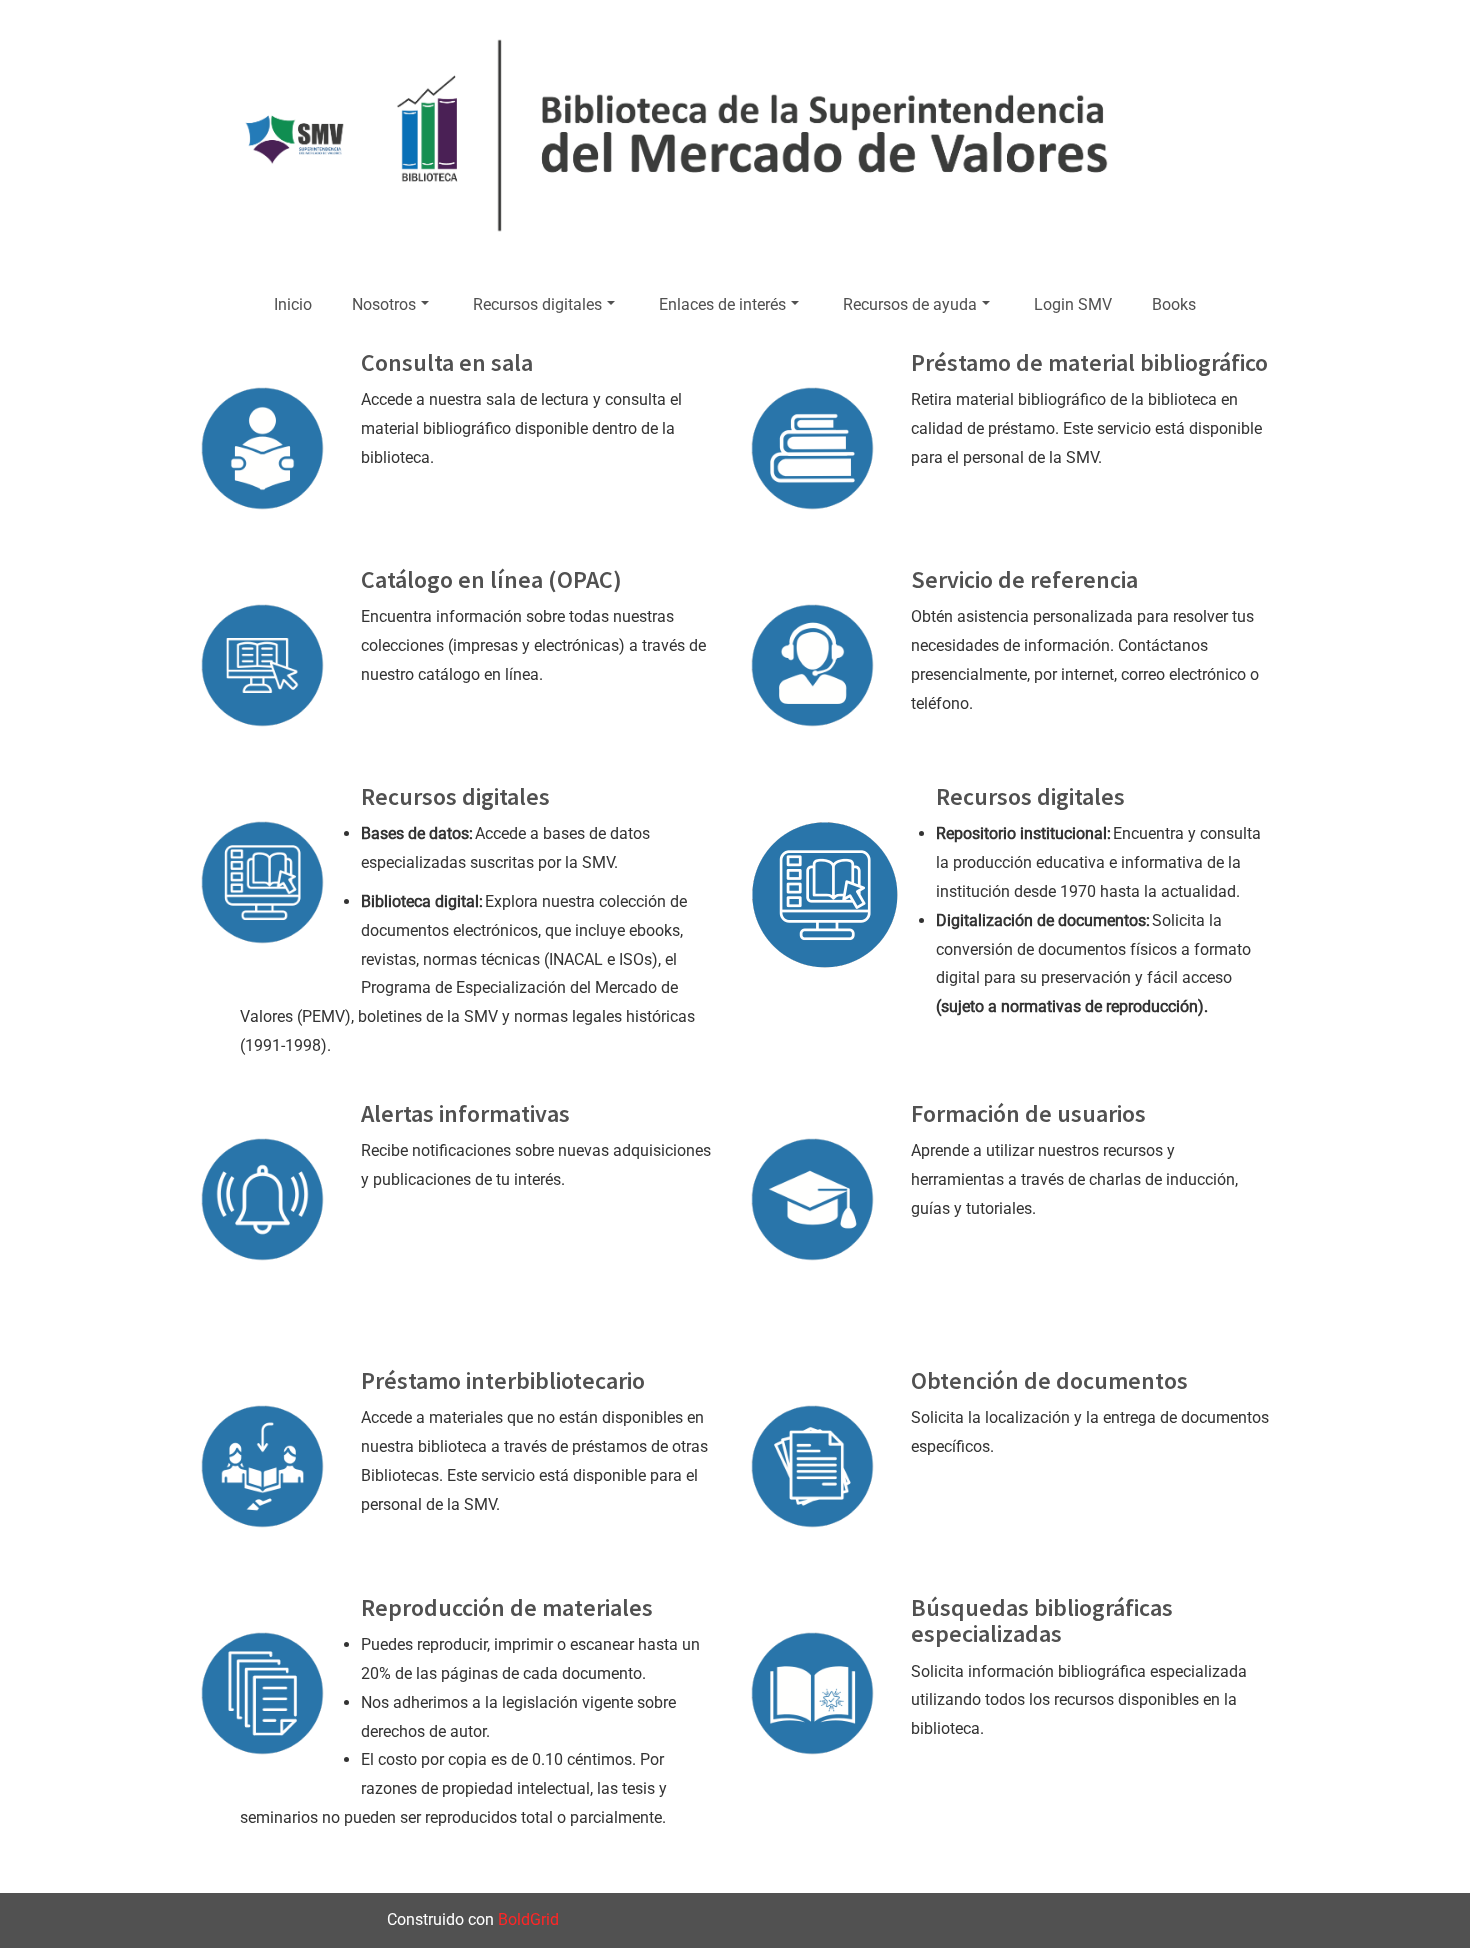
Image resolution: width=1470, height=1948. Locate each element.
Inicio (293, 304)
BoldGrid (528, 1919)
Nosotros (384, 304)
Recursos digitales (537, 304)
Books (1174, 304)
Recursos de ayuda (910, 304)
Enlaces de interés (722, 304)
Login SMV (1073, 304)
